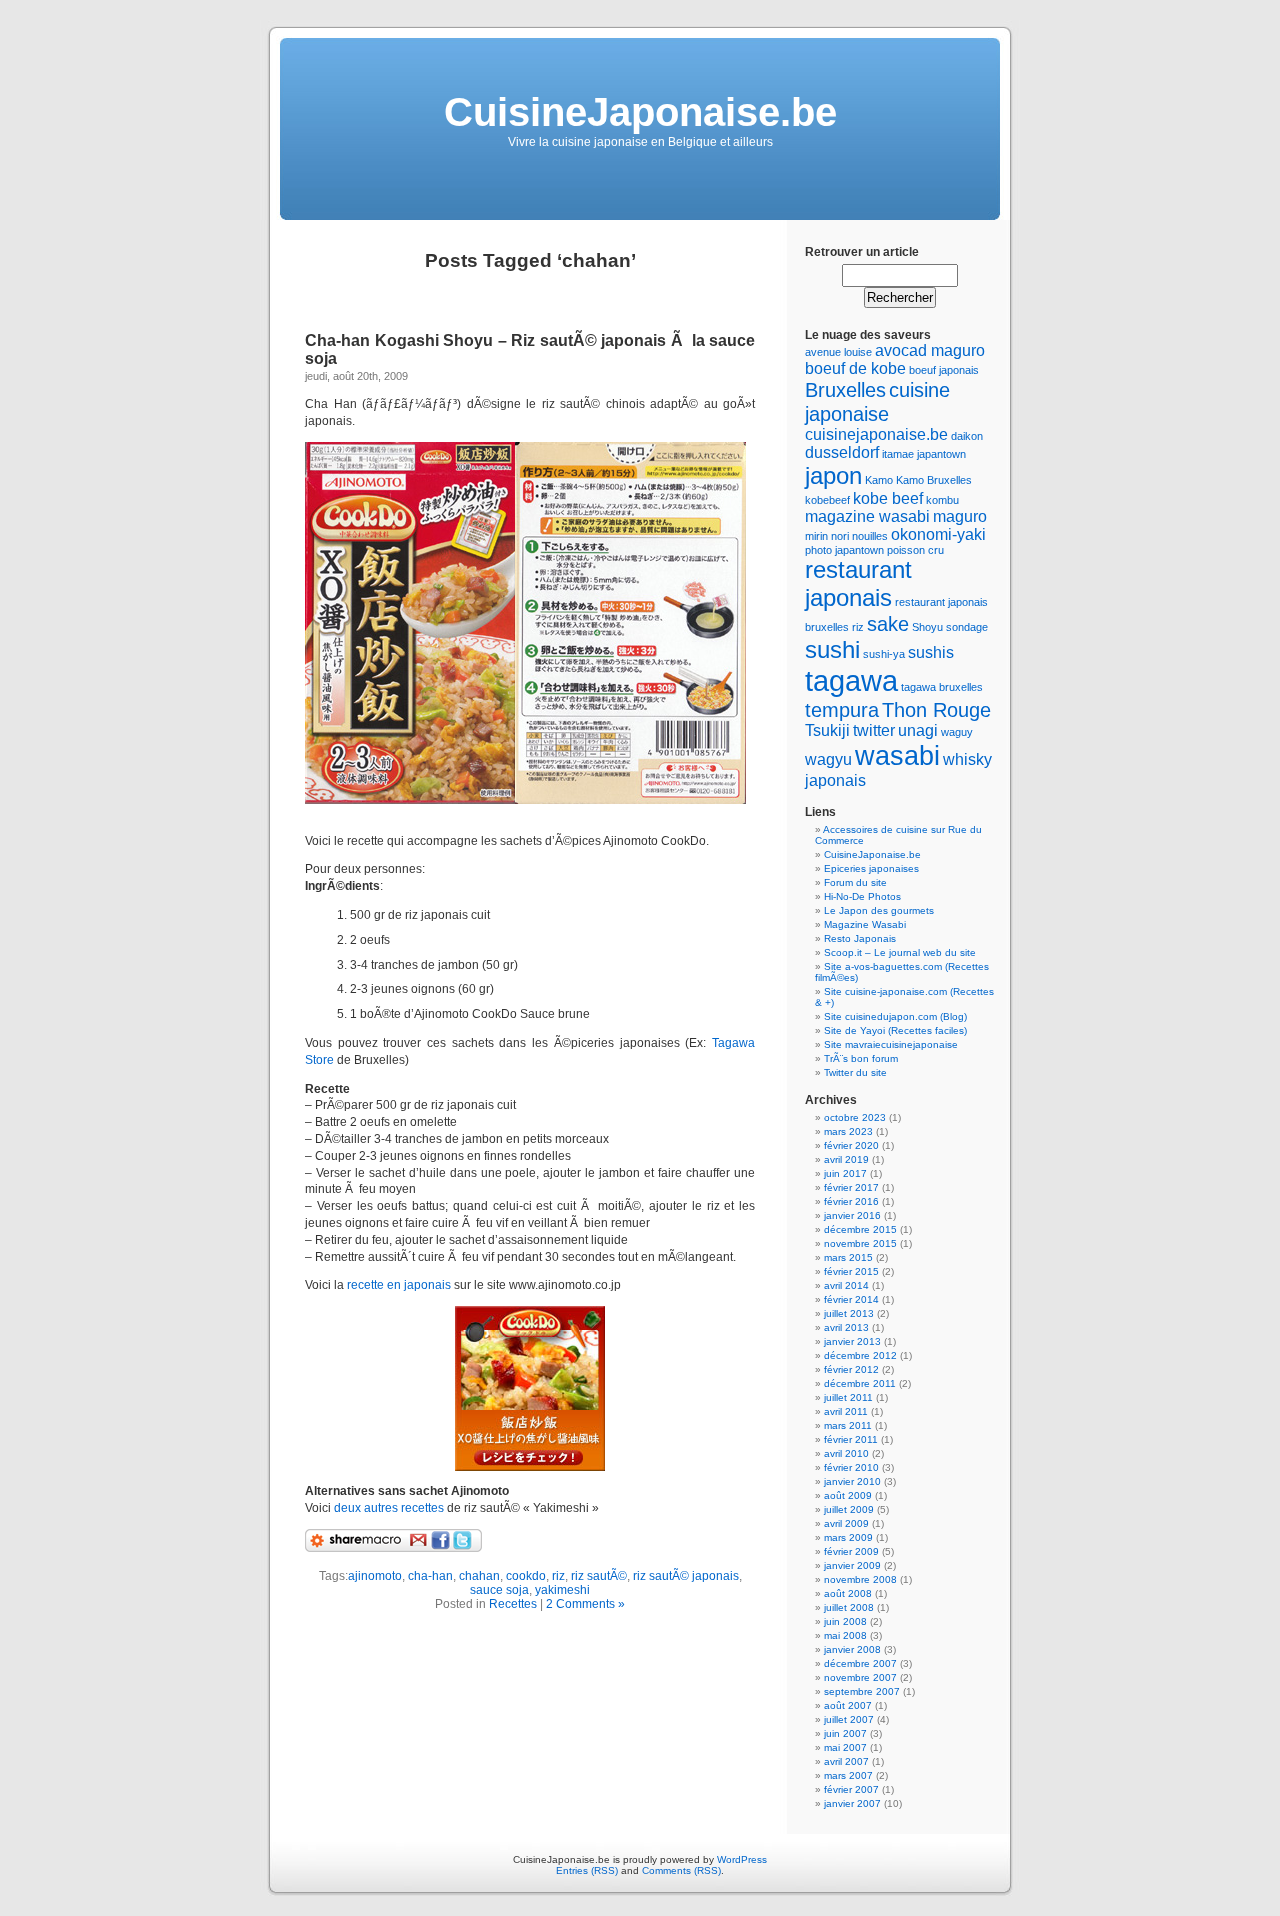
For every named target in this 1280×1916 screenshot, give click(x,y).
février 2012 (851, 1369)
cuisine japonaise (877, 401)
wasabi (897, 755)
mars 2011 (848, 1425)
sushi (832, 649)
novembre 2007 (860, 1677)
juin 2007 (845, 1733)
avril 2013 (846, 1327)
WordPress (742, 1859)
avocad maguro (930, 350)
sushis (931, 652)
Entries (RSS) (587, 1870)
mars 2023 (848, 1131)
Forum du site (855, 882)
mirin (816, 536)
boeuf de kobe (855, 368)
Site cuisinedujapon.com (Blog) (895, 1016)
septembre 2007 (862, 1691)
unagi (918, 730)
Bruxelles (845, 389)
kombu (942, 500)
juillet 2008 (849, 1607)
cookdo (526, 1576)
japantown (941, 454)
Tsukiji (827, 730)
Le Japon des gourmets (879, 910)
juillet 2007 (849, 1719)
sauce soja (499, 1590)
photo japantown (844, 550)
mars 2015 (848, 1257)
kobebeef (827, 500)
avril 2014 (846, 1285)
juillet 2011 (848, 1397)
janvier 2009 (852, 1565)
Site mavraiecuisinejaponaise (891, 1044)
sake (888, 623)
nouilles (870, 536)
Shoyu (927, 627)
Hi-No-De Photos (862, 896)
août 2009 (848, 1495)
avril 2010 (846, 1453)
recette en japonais (399, 1285)
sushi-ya (884, 654)
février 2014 (851, 1299)
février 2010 (851, 1467)
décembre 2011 (860, 1383)
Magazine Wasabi (865, 924)
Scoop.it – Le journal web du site (900, 952)
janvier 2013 (852, 1341)
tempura (842, 709)
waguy (957, 732)
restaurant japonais (858, 583)
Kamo (879, 480)
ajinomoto (375, 1576)
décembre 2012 (860, 1355)
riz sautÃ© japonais (686, 1576)
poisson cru (915, 550)
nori (840, 536)
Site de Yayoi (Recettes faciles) (895, 1030)
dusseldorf (842, 452)
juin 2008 (845, 1621)
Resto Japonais (860, 938)
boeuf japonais (944, 370)
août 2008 (848, 1593)
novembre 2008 (860, 1579)
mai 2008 (845, 1635)
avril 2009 (846, 1523)
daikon (967, 436)
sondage (967, 627)
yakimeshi (562, 1590)
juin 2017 (845, 1173)
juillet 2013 (849, 1313)
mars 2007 (848, 1775)
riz (558, 1576)
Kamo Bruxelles (934, 480)
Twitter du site (855, 1072)
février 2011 (851, 1439)
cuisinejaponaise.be (876, 434)
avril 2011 (846, 1411)
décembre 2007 (860, 1663)
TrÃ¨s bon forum (861, 1058)
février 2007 (851, 1789)
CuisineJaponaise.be (640, 112)
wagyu (828, 759)
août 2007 (848, 1705)
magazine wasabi (867, 516)
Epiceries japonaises (871, 868)
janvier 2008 (852, 1649)
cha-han (430, 1576)
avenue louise (838, 352)
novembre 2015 (860, 1243)
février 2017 (851, 1187)
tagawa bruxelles (942, 687)
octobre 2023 (855, 1117)
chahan (479, 1576)
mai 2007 (845, 1747)
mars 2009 (848, 1537)
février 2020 (851, 1145)
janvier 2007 (852, 1803)
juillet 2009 (849, 1509)
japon (833, 475)
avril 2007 (846, 1761)
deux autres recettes (390, 1508)
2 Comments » (585, 1604)
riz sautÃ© (599, 1576)
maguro (960, 516)
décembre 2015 (860, 1229)
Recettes (513, 1604)
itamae (898, 454)
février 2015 (851, 1271)
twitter (874, 730)
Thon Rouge (936, 709)
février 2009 (851, 1551)
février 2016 (851, 1201)
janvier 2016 (852, 1215)
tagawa (851, 680)
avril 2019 (846, 1159)
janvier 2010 (852, 1481)
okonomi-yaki (938, 534)
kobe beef (888, 498)
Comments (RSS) (681, 1870)
